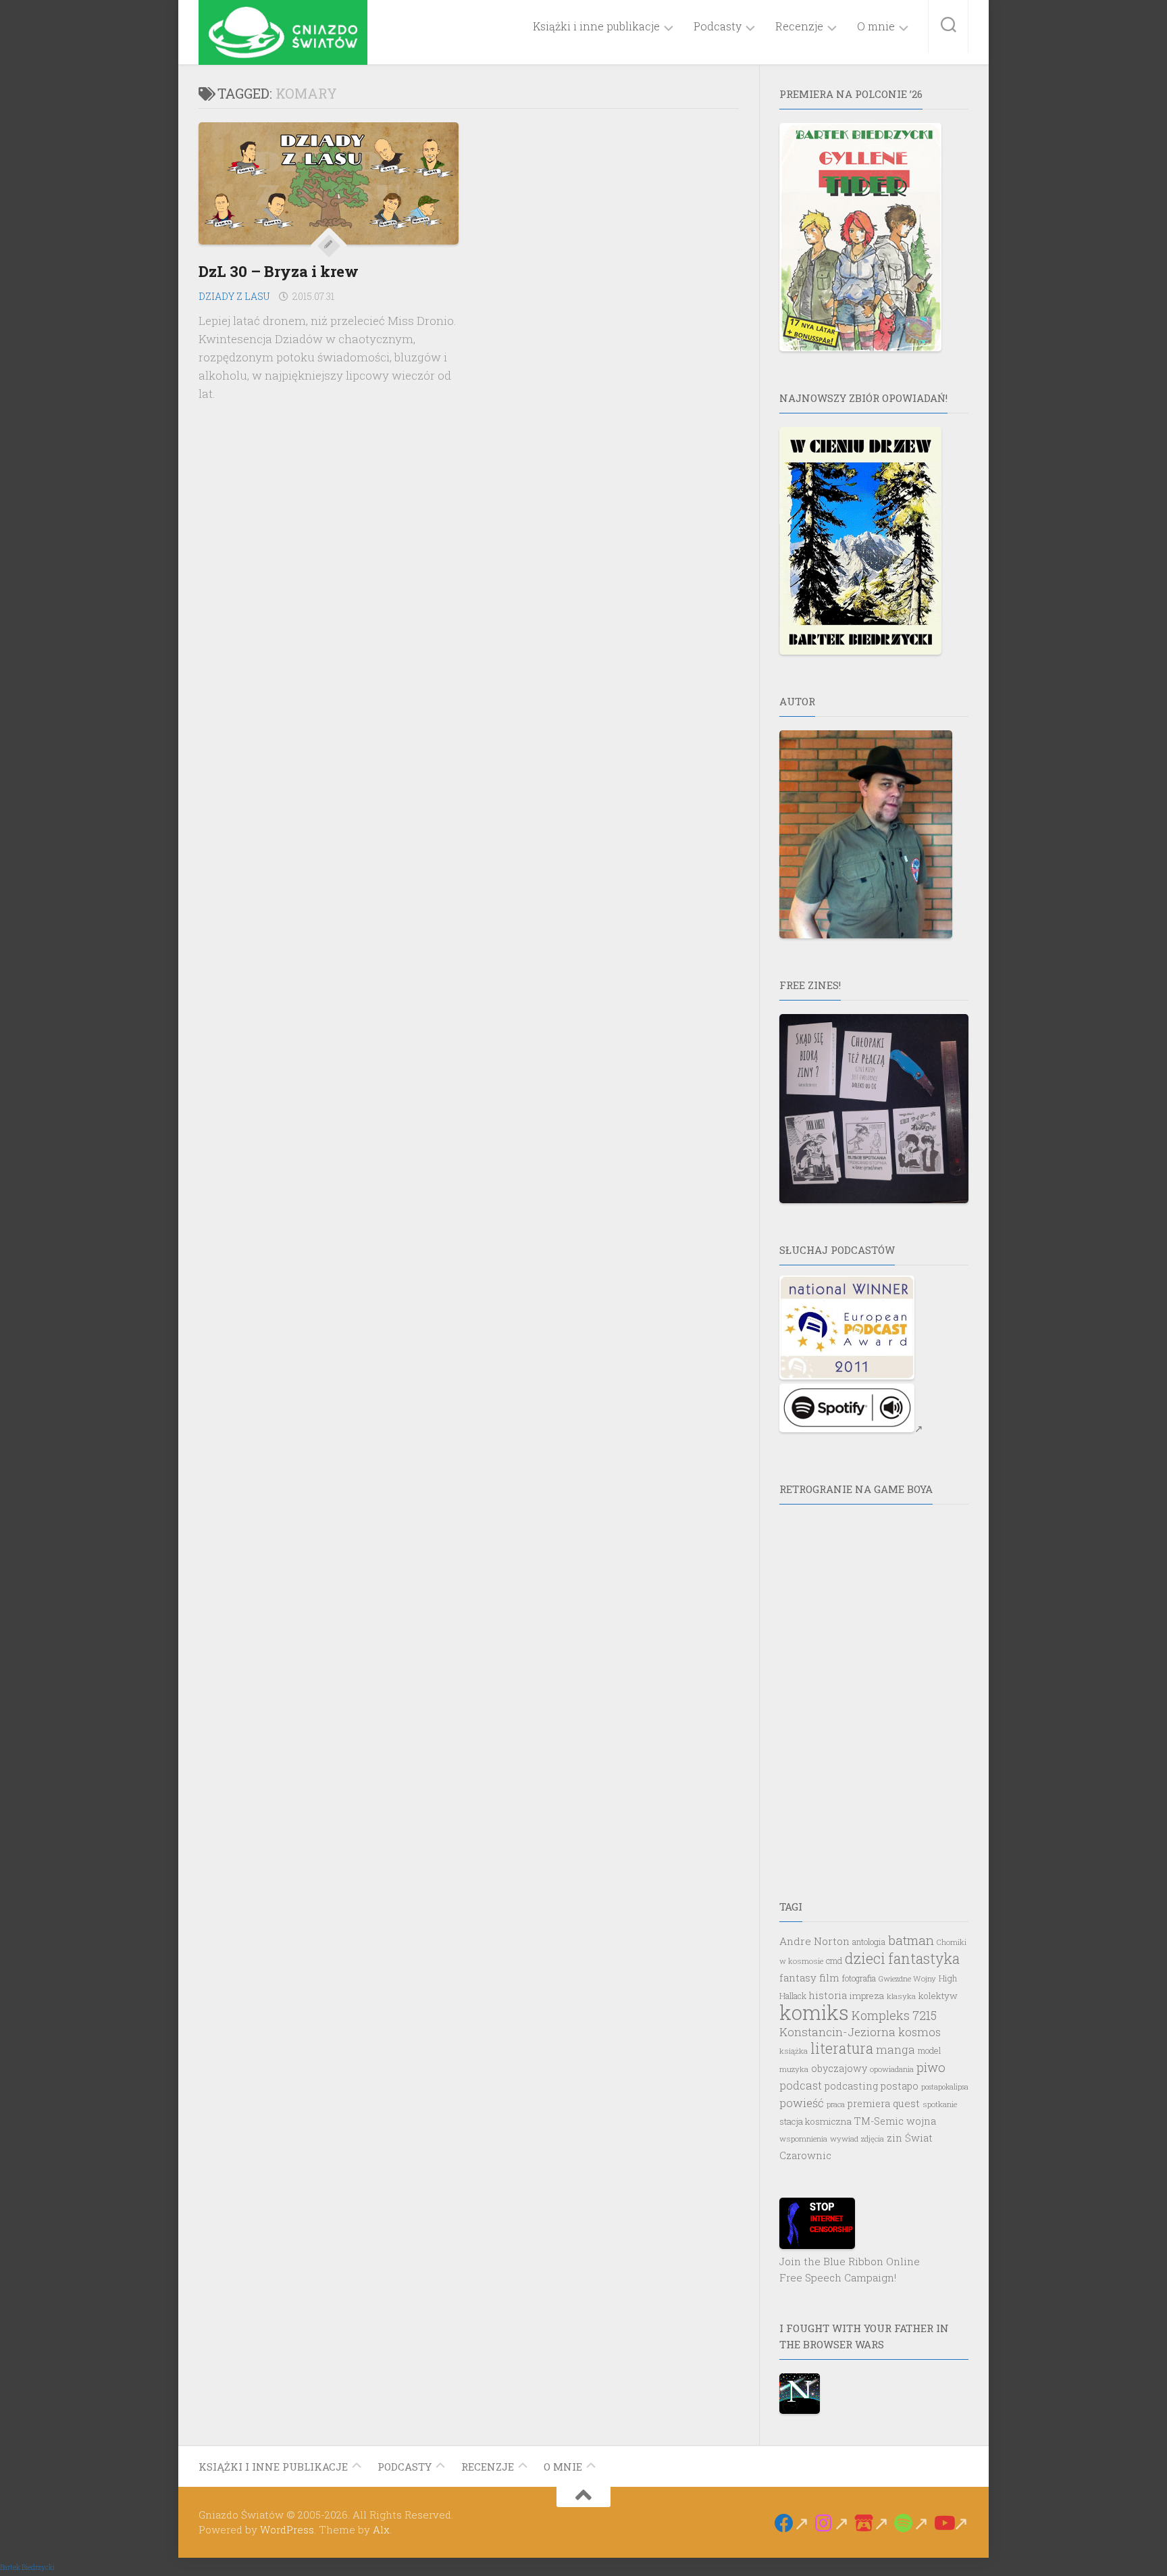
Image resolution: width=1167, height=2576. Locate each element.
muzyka (794, 2069)
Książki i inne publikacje (596, 26)
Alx (381, 2529)
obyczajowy (839, 2068)
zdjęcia (873, 2139)
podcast (801, 2085)
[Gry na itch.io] (872, 2523)
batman (911, 1940)
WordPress (287, 2529)
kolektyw (938, 1996)
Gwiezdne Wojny (907, 1978)
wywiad (844, 2139)
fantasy (798, 1977)
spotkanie (940, 2104)
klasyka (901, 1996)
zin (894, 2138)
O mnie (876, 26)
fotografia (859, 1978)
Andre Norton (814, 1941)
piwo (931, 2067)
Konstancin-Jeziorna (837, 2032)
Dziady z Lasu (234, 296)
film (829, 1977)
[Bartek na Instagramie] (832, 2523)
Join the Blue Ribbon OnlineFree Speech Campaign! (850, 2269)
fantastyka (924, 1959)
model (929, 2050)
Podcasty (718, 26)
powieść (802, 2103)
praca (836, 2104)
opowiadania (892, 2069)
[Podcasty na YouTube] (951, 2523)
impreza (867, 1996)
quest (906, 2103)
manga (896, 2049)
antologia (869, 1942)
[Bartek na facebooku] (792, 2523)
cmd (834, 1961)
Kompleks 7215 (894, 2015)
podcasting (851, 2086)
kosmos (919, 2032)
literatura (842, 2048)
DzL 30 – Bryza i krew (279, 271)
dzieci (865, 1959)
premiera (869, 2103)
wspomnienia (803, 2139)
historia (828, 1995)
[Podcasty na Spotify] (911, 2523)
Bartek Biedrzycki (27, 2568)
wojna (921, 2121)
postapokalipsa (945, 2087)
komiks (814, 2012)
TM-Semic (879, 2121)
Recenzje (799, 26)
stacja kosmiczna (815, 2121)
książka (794, 2051)
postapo (900, 2086)
